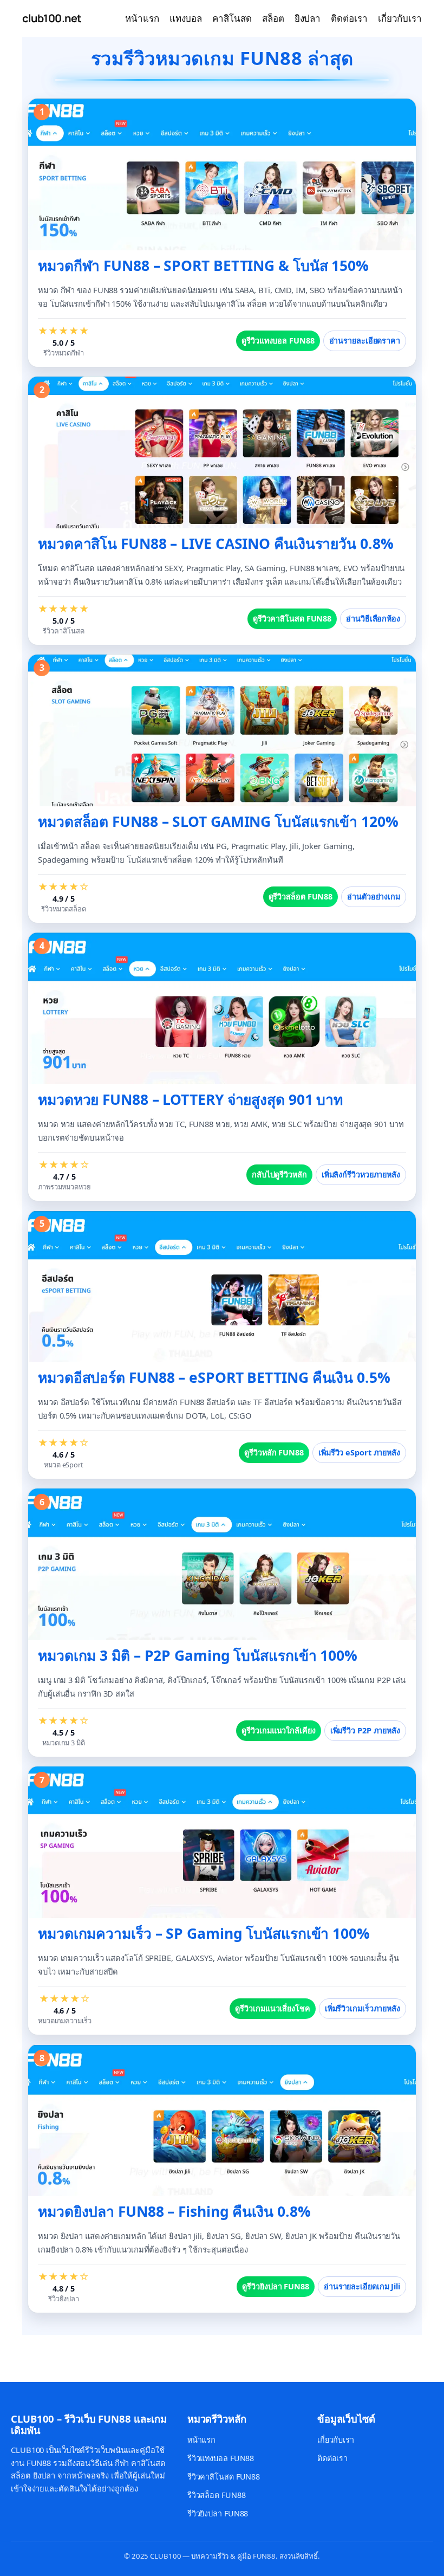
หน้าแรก (201, 2440)
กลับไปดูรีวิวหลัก (279, 1174)
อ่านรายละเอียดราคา (365, 341)
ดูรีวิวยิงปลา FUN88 (276, 2286)
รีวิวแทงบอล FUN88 (221, 2458)
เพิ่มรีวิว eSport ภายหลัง (359, 1452)
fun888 (17, 2352)
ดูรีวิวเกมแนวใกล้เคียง (278, 1730)
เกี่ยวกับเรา (336, 2440)
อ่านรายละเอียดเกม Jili (362, 2286)
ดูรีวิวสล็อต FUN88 (301, 897)
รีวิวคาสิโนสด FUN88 (224, 2477)
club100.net (52, 18)
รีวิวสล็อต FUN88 (217, 2495)
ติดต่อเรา (332, 2458)
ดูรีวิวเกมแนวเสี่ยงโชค (272, 2008)
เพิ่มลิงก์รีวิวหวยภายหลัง (361, 1174)
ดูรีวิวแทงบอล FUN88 (278, 341)
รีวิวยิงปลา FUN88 (218, 2513)
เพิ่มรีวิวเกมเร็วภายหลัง (363, 2008)
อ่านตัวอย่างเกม (374, 897)
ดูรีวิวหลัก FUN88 (274, 1452)
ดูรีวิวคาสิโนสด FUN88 (292, 619)
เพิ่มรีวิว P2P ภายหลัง (365, 1730)
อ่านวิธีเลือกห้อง (373, 619)
